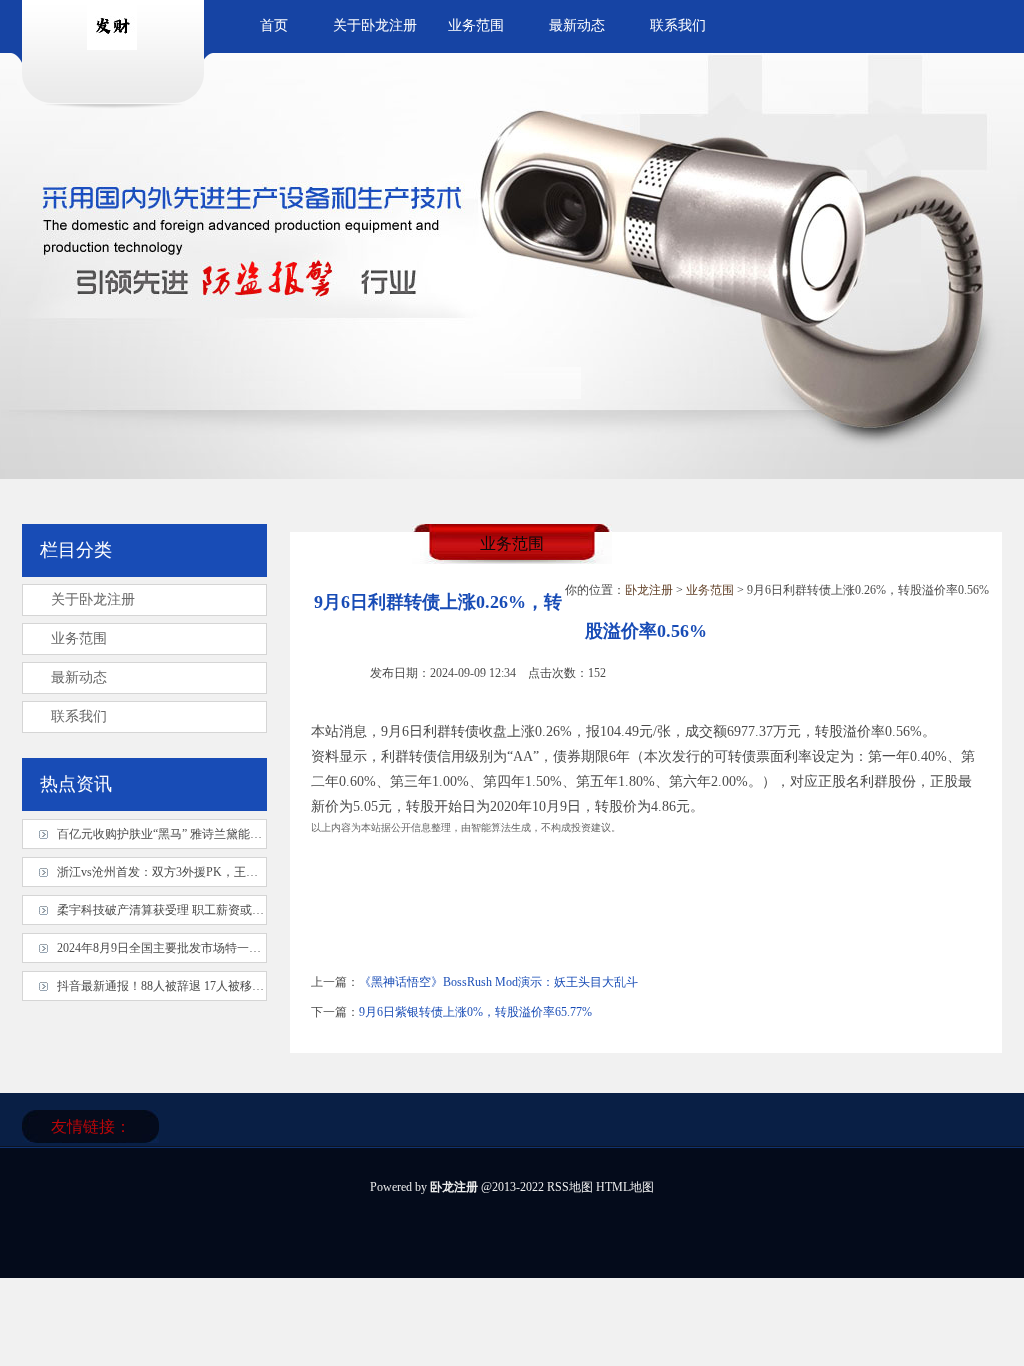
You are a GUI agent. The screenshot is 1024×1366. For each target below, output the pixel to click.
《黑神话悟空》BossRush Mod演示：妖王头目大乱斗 (498, 982)
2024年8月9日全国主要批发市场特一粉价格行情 (183, 948)
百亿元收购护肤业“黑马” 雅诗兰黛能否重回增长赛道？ (201, 834)
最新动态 (577, 25)
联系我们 (678, 25)
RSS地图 (570, 1187)
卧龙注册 (649, 590)
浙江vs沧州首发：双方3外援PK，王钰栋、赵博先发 (193, 872)
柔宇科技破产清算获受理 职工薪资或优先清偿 (178, 910)
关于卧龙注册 (375, 25)
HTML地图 (625, 1187)
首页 (274, 25)
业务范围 (476, 25)
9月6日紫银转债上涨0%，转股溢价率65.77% (475, 1012)
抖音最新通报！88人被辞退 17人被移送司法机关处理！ (202, 986)
